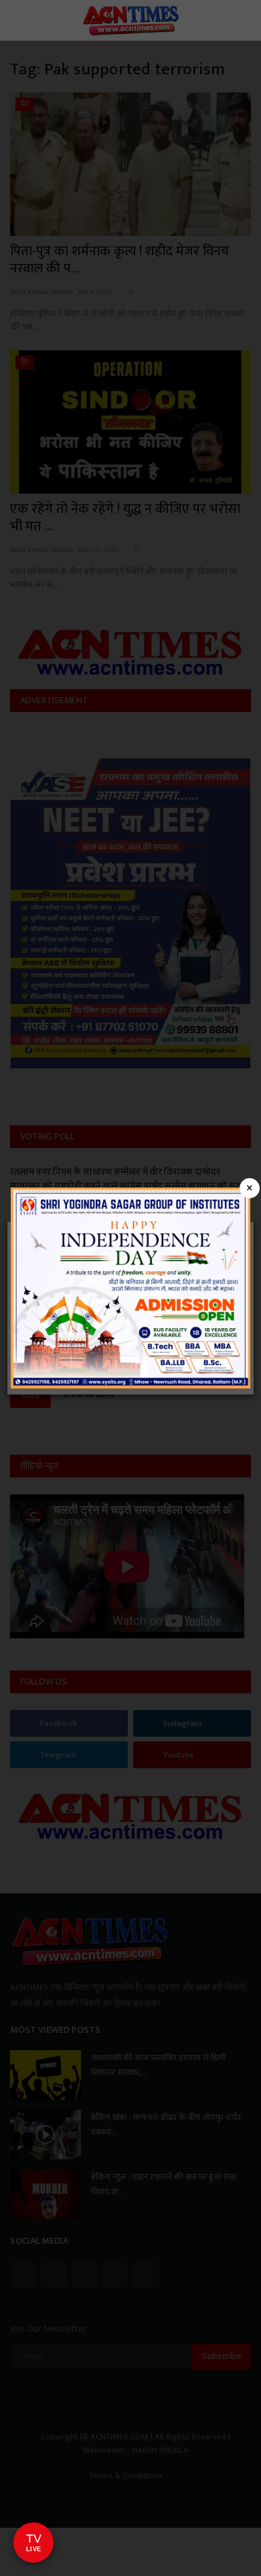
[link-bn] (130, 1287)
